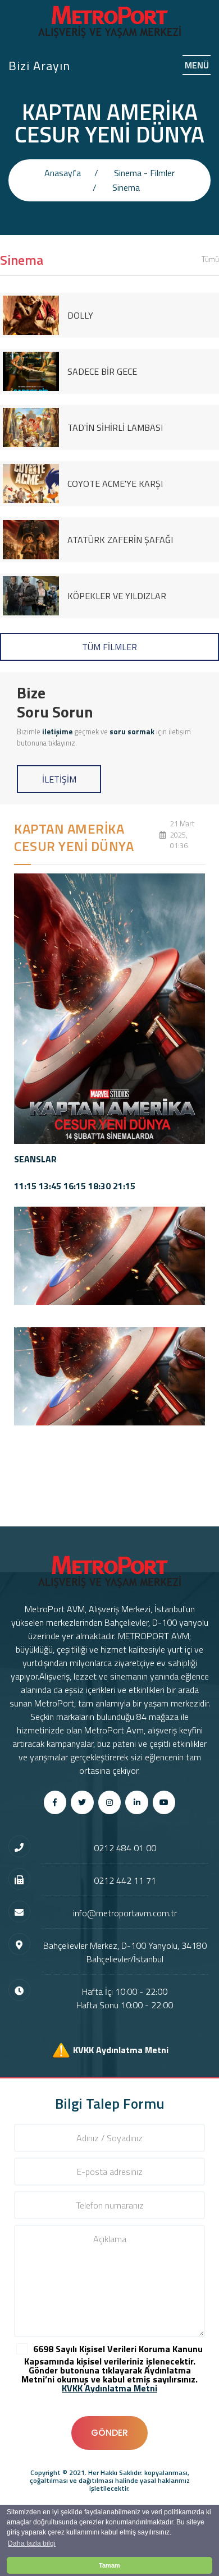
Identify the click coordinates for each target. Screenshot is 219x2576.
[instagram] (110, 1802)
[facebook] (55, 1802)
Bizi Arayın (39, 66)
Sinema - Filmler (144, 173)
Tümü (210, 259)
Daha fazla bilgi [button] (32, 2543)
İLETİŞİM (59, 779)
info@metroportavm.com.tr (125, 1913)
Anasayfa (63, 173)
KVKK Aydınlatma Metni (121, 2049)
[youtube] (164, 1802)
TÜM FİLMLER (109, 647)
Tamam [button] (109, 2565)
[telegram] (82, 1802)
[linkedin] (137, 1802)
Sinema (126, 187)
